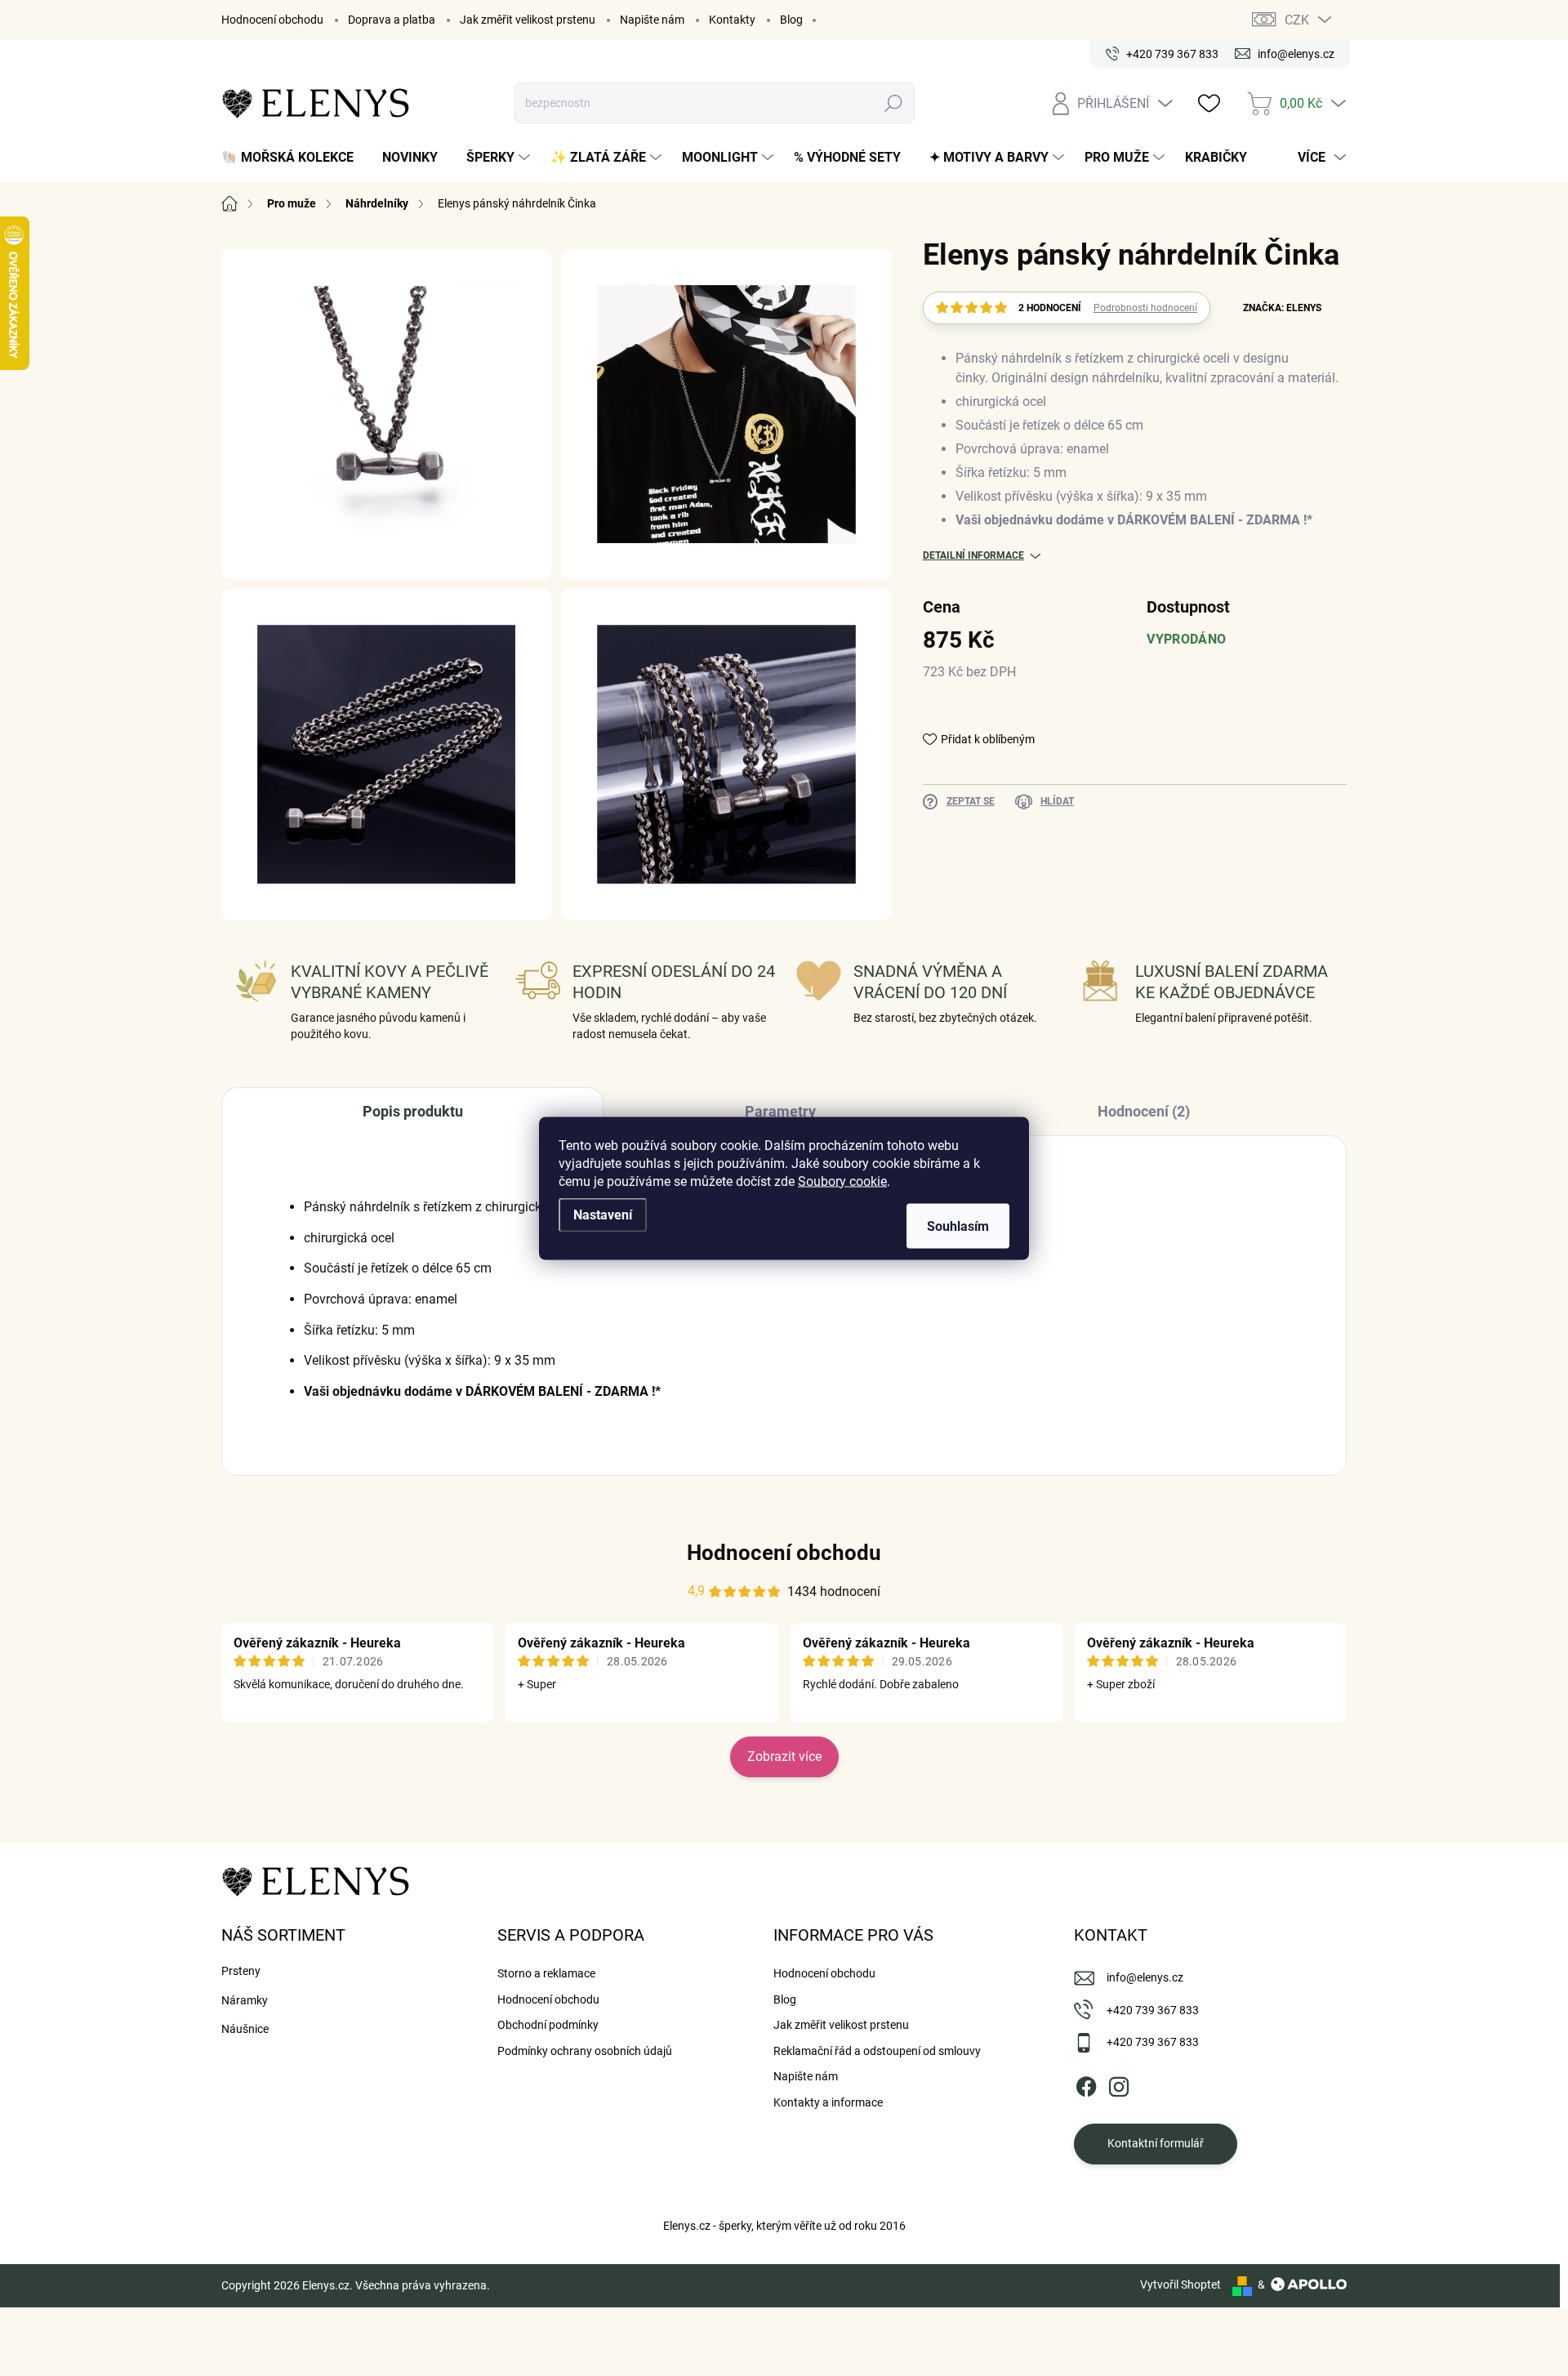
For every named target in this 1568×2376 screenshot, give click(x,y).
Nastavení (603, 1214)
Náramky (245, 2000)
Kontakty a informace (828, 2102)
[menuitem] (294, 158)
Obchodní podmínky (548, 2025)
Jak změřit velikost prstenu (528, 20)
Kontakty (732, 20)
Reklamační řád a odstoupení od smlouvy (877, 2051)
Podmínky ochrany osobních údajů (585, 2051)
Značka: (1282, 308)
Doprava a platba (392, 20)
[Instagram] (1119, 2084)
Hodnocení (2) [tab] (1144, 1111)
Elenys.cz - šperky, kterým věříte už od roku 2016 (784, 2226)
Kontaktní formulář (1156, 2143)
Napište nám (652, 20)
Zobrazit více (784, 1756)
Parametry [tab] (780, 1111)
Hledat (894, 103)
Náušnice (245, 2029)
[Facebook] (1086, 2084)
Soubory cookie (842, 1181)
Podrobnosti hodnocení (1145, 308)
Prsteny (241, 1971)
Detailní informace (973, 555)
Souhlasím (958, 1226)
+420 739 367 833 (1153, 2010)
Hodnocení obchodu (272, 20)
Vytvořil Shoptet (1180, 2285)
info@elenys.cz (1145, 1977)
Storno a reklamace (546, 1973)
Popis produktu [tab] (413, 1111)
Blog (791, 20)
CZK (1297, 20)
